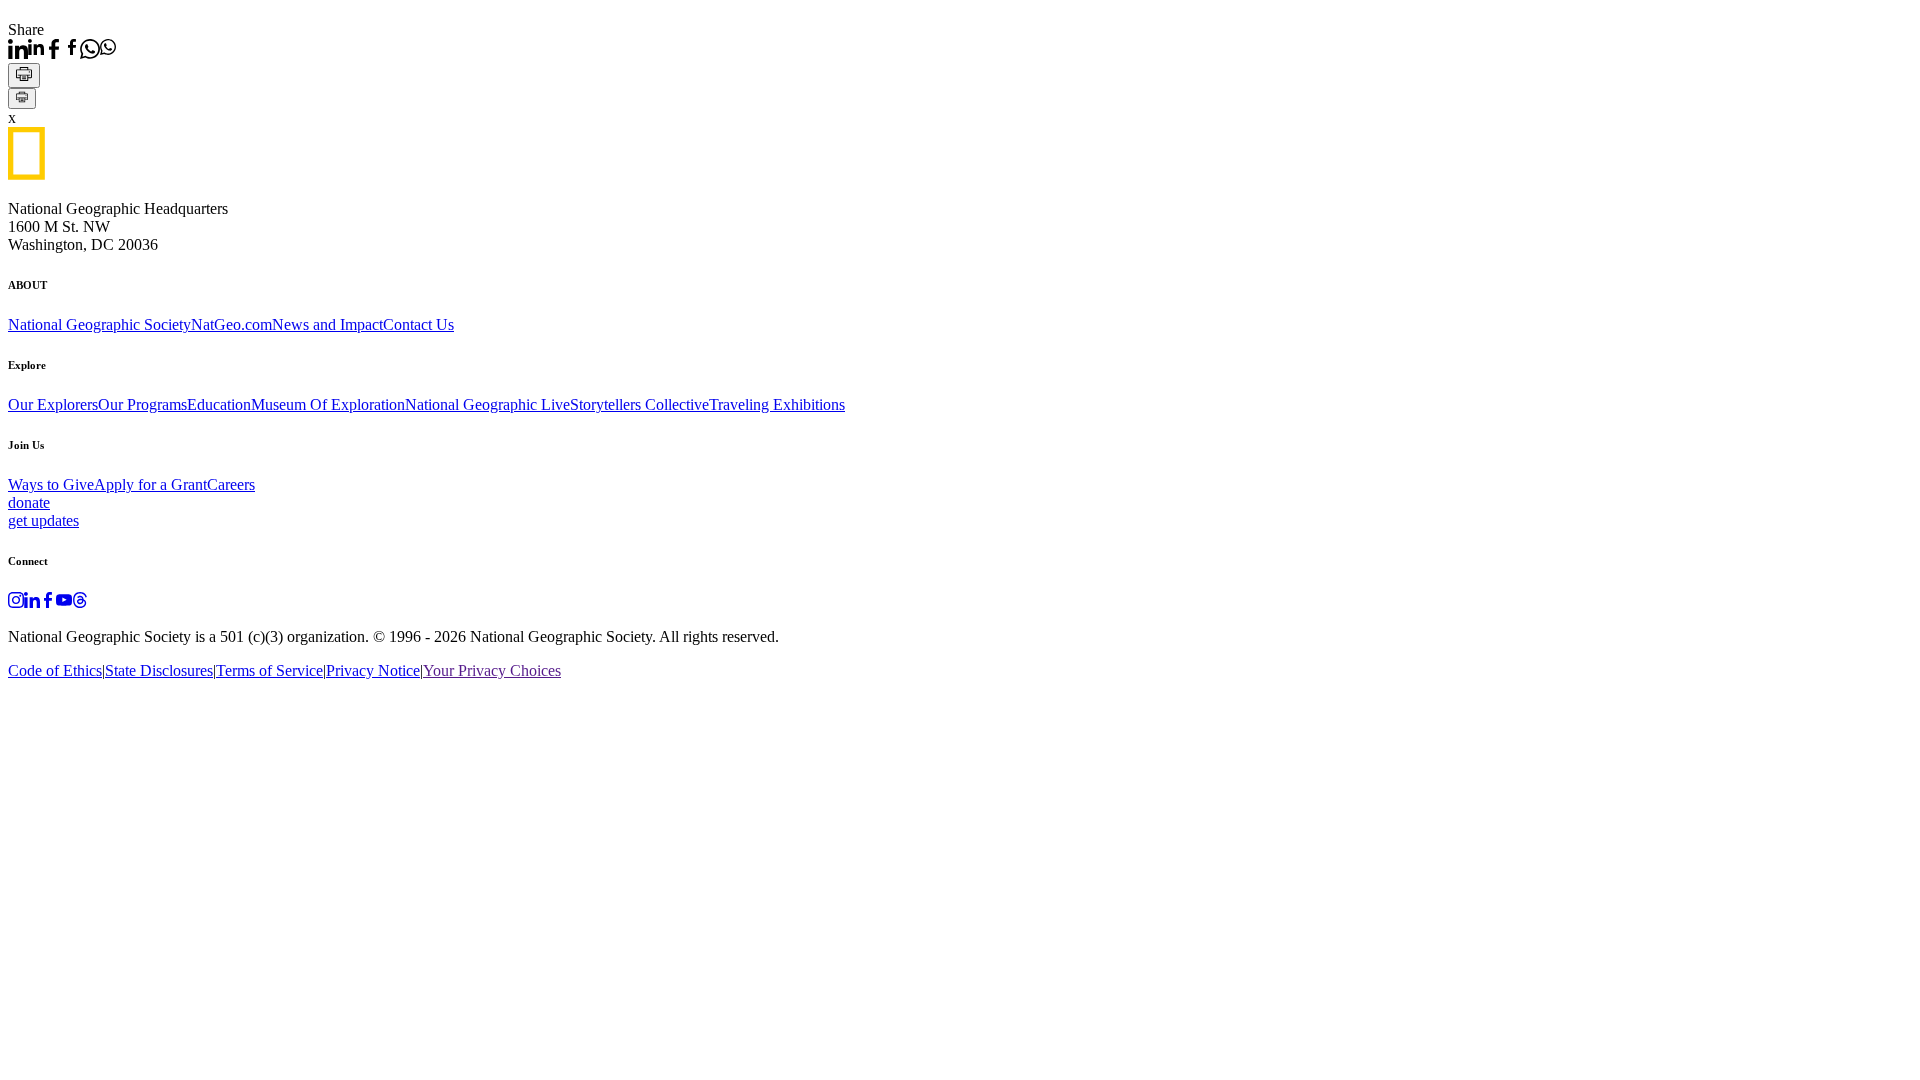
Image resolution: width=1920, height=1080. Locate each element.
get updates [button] (43, 520)
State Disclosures (159, 670)
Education (219, 404)
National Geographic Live (487, 404)
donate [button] (29, 502)
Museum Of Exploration (328, 404)
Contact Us (418, 324)
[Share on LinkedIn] (26, 49)
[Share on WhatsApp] (98, 49)
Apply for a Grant (150, 484)
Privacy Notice (373, 670)
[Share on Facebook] (62, 49)
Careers (231, 484)
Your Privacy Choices (492, 670)
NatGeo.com (231, 324)
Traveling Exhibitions (777, 404)
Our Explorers (53, 404)
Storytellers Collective (639, 404)
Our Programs (142, 404)
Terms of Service (269, 670)
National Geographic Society (99, 324)
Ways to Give (51, 484)
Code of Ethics (55, 670)
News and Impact (327, 324)
